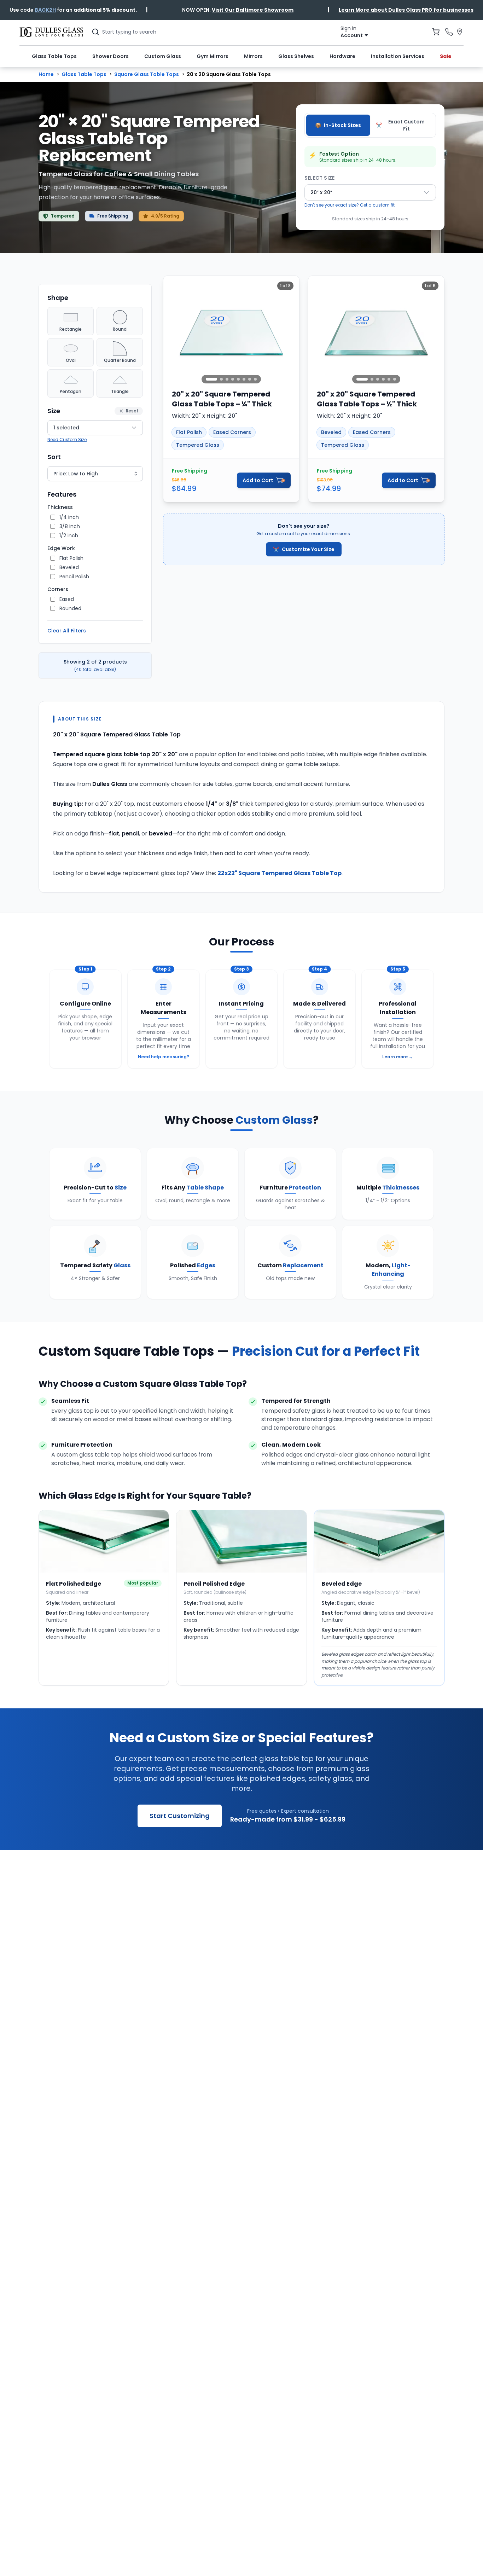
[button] (45, 10)
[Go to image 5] (238, 379)
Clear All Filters (67, 631)
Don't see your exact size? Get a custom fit (350, 205)
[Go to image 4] (233, 379)
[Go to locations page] (460, 32)
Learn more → (398, 1057)
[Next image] (290, 332)
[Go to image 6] (244, 379)
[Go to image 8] (255, 379)
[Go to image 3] (227, 379)
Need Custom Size (67, 439)
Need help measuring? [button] (164, 1057)
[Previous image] (173, 332)
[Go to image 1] (211, 379)
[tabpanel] (370, 184)
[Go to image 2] (221, 379)
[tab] (338, 125)
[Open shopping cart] (436, 32)
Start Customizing (180, 1816)
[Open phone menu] (449, 32)
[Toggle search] (95, 32)
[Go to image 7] (250, 379)
